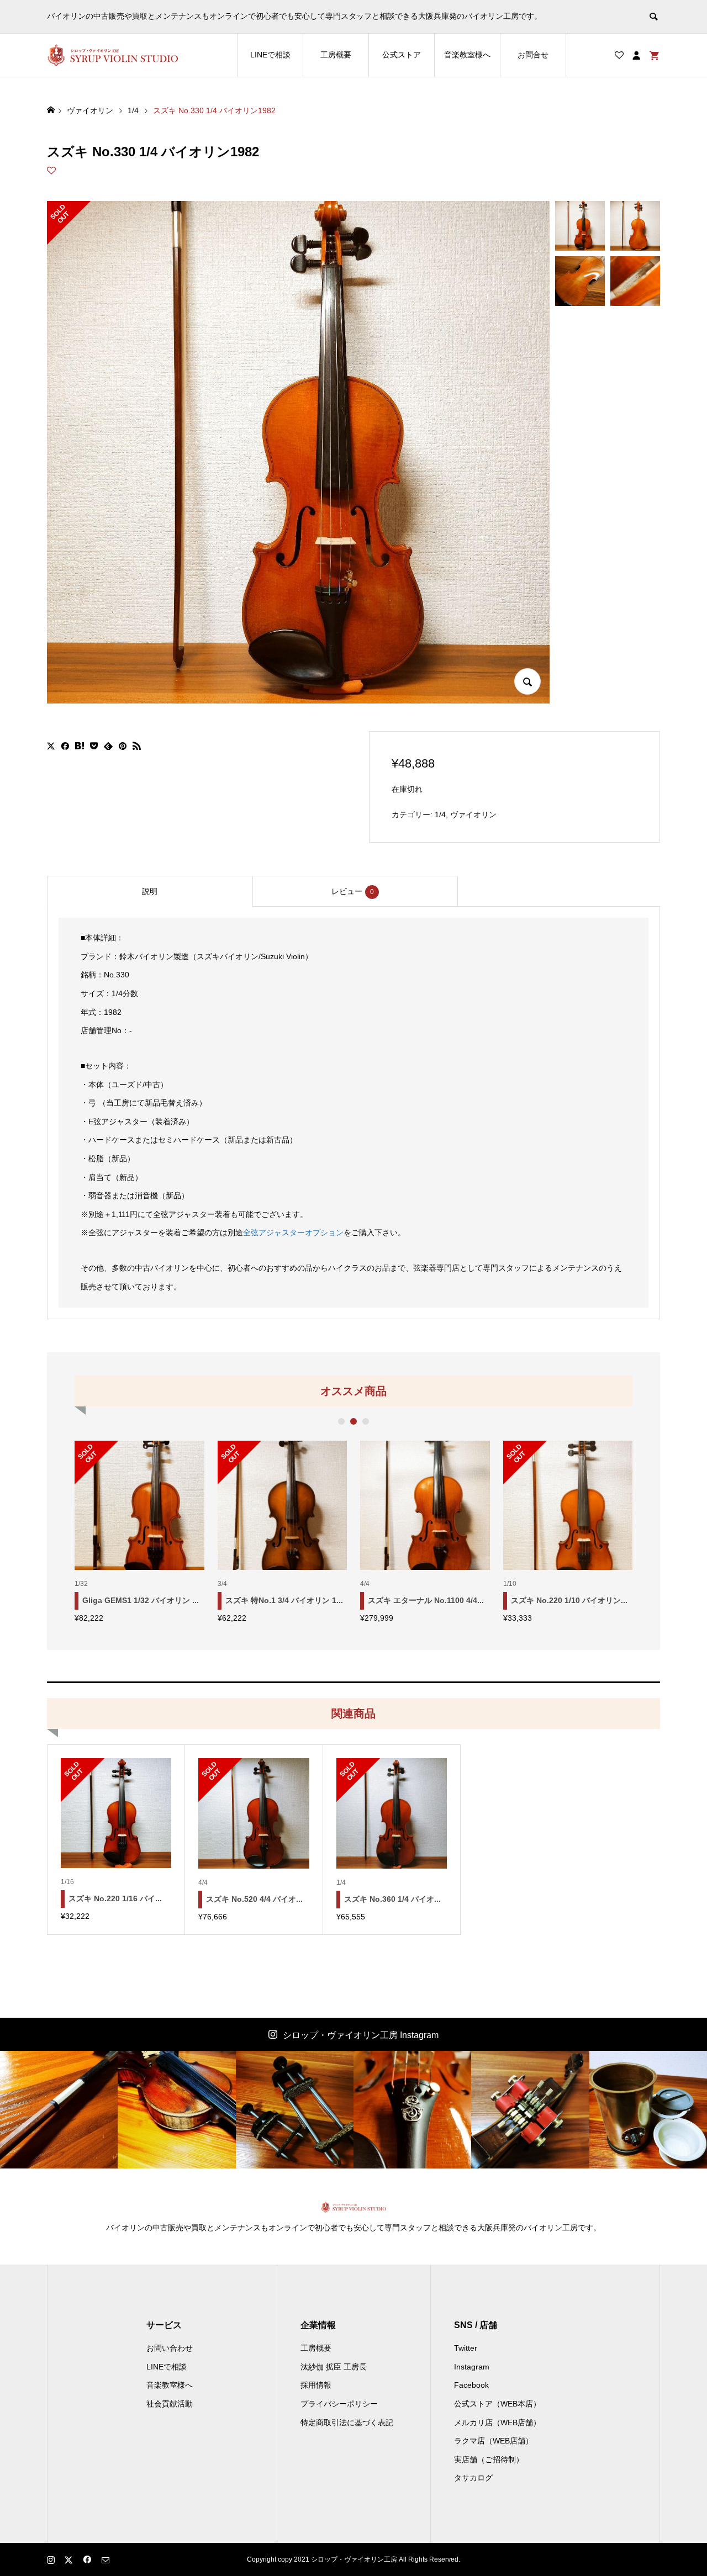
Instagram (472, 2367)
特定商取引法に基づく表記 (347, 2422)
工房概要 (336, 55)
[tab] (150, 891)
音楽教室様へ (467, 55)
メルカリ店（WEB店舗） (497, 2422)
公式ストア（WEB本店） (497, 2404)
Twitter (466, 2348)
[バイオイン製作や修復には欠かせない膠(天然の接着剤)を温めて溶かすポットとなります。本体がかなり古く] (648, 2110)
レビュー (353, 891)
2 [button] (354, 1421)
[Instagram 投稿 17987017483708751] (295, 2110)
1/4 (440, 814)
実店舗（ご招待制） (489, 2459)
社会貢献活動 (170, 2404)
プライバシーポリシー (339, 2404)
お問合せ (533, 55)
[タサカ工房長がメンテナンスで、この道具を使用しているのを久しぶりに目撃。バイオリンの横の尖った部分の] (530, 2110)
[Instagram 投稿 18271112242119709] (176, 2110)
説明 (150, 891)
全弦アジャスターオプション (293, 1233)
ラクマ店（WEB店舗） (494, 2441)
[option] (139, 1532)
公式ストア (402, 55)
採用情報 (316, 2385)
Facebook (471, 2385)
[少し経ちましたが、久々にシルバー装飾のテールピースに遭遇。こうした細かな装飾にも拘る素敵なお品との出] (412, 2110)
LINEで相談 (270, 55)
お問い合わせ (170, 2348)
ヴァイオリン (473, 814)
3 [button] (366, 1421)
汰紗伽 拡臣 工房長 (334, 2367)
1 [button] (342, 1421)
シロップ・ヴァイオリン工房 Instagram (361, 2035)
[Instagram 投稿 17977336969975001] (59, 2110)
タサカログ (473, 2478)
